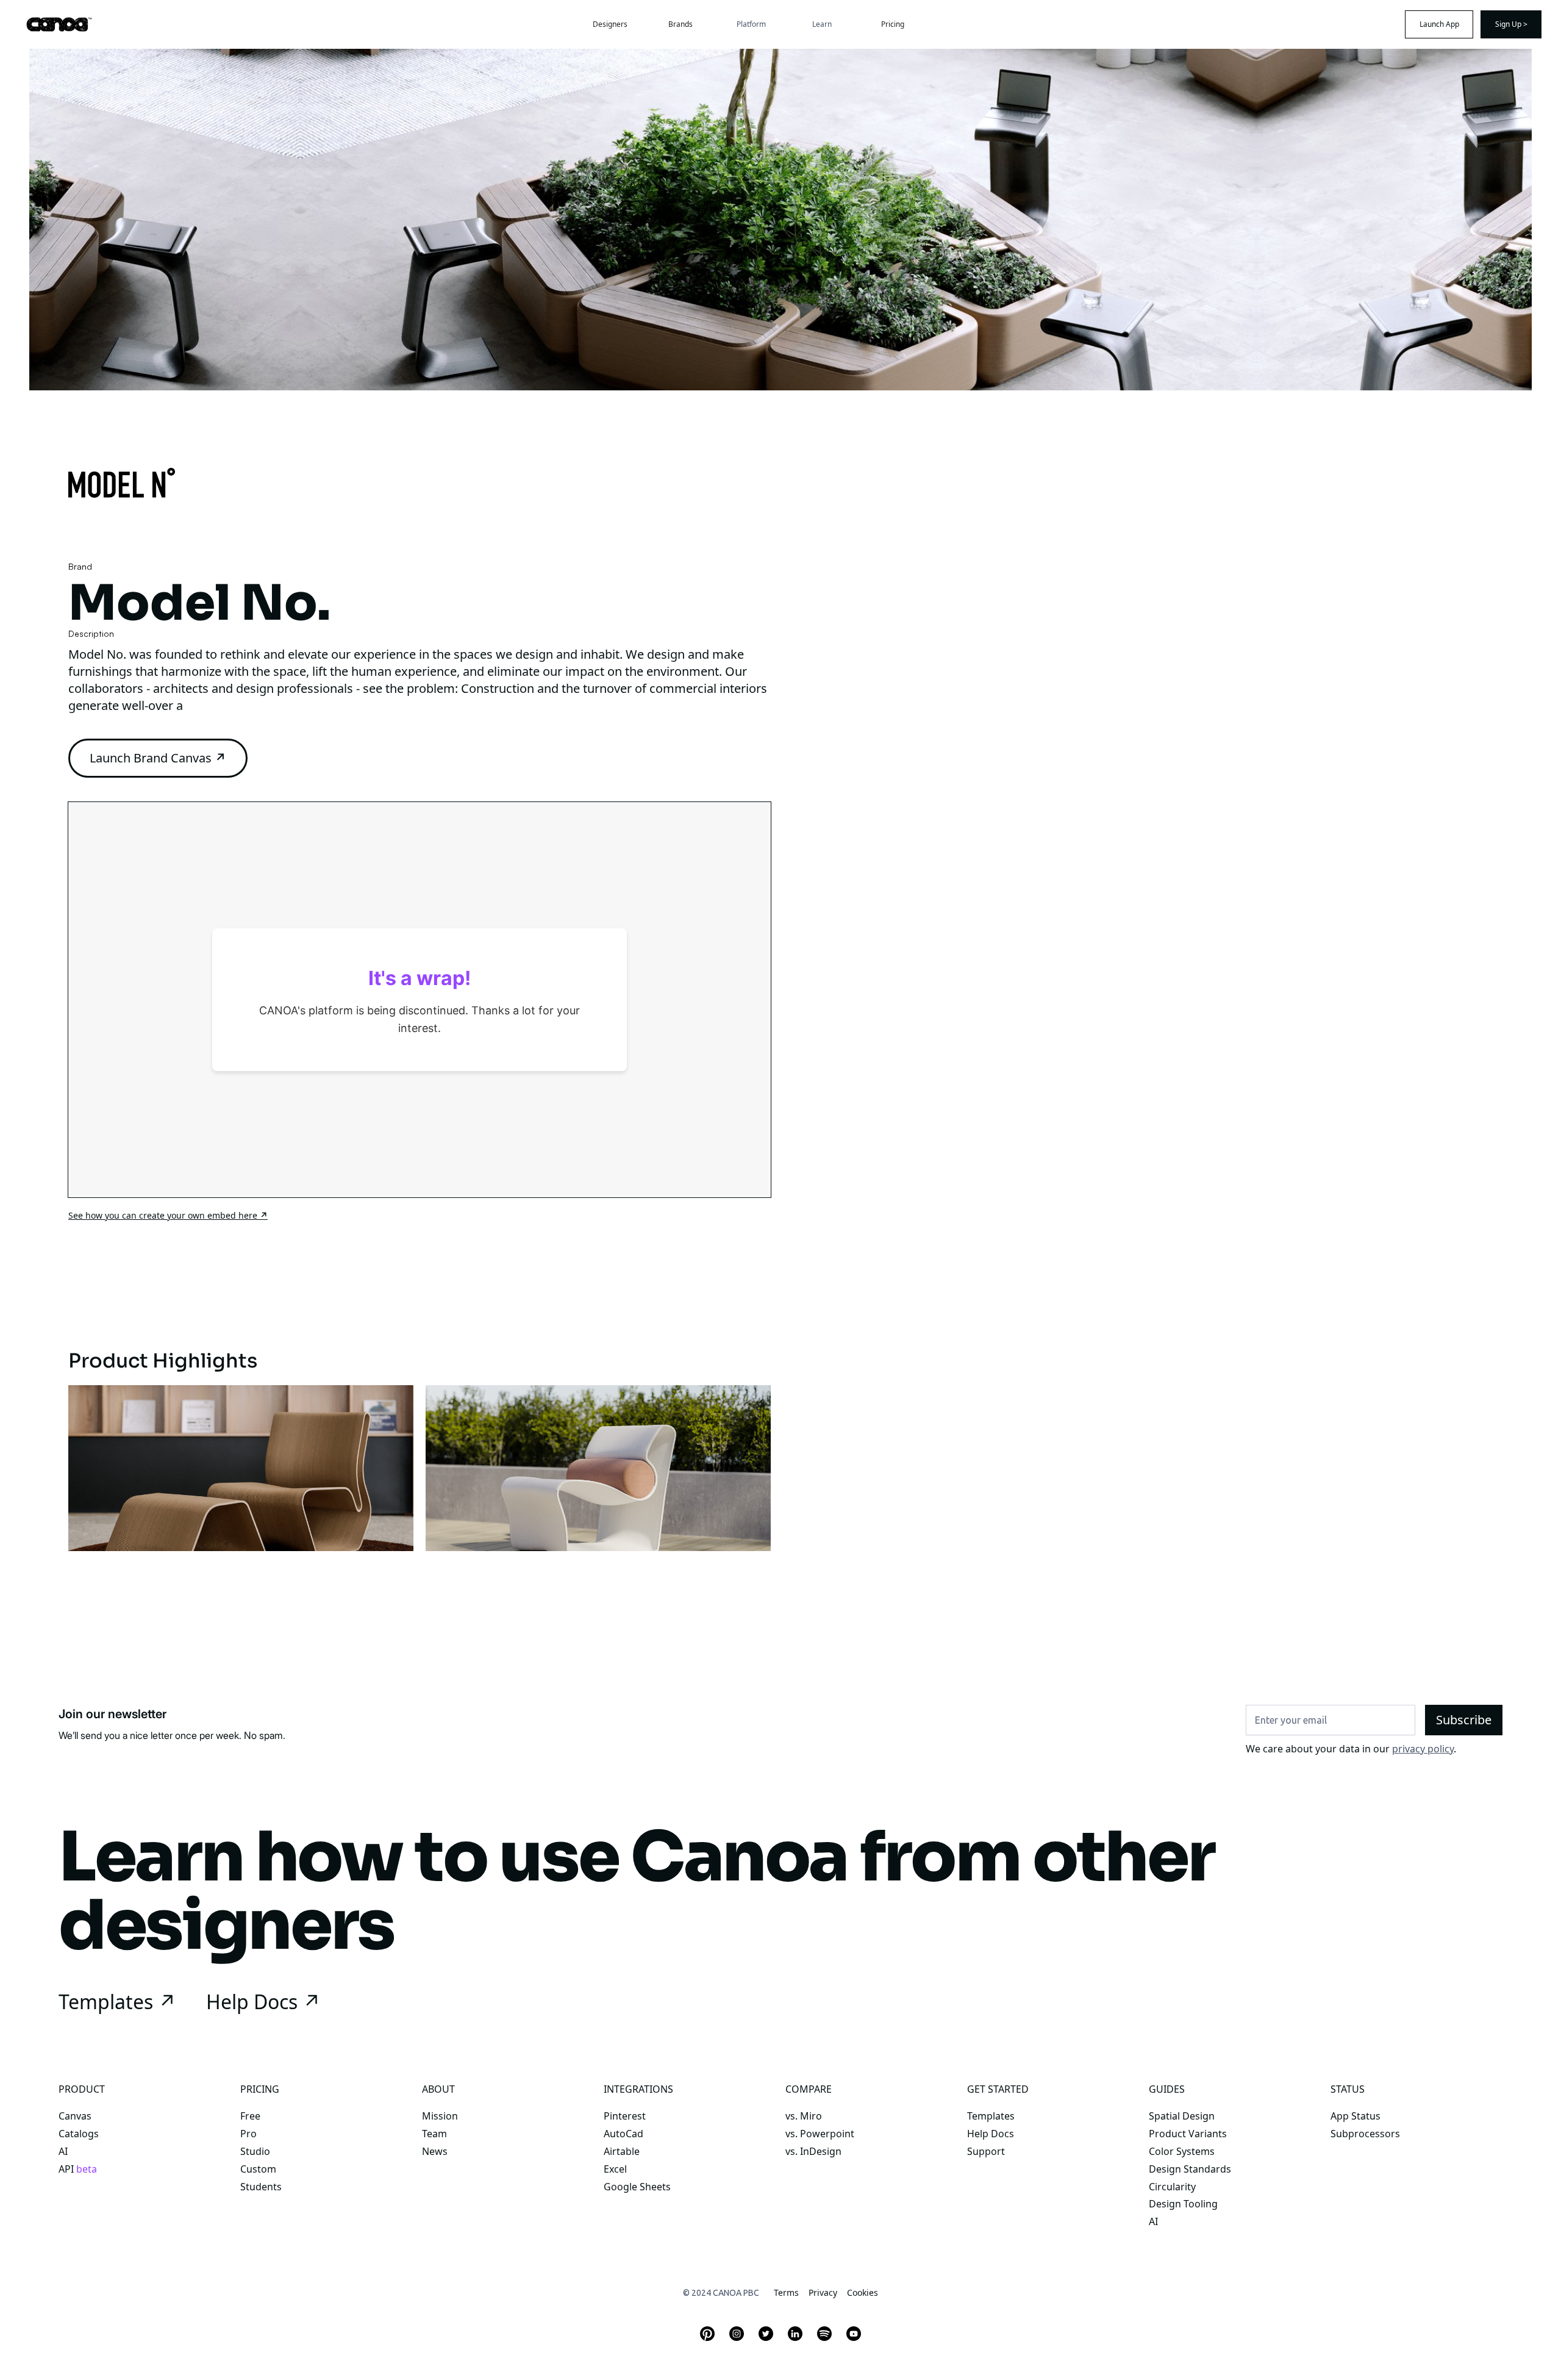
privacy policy (1423, 1749)
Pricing (893, 24)
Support (986, 2152)
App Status (1356, 2116)
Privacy (823, 2292)
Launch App (1439, 24)
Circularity (1172, 2187)
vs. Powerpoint (820, 2134)
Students (261, 2187)
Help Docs (991, 2134)
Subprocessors (1365, 2134)
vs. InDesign (813, 2152)
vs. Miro (804, 2116)
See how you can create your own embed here (168, 1215)
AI (63, 2152)
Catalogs (79, 2134)
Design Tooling (1183, 2204)
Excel (615, 2169)
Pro (248, 2134)
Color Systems (1182, 2152)
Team (434, 2134)
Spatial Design (1182, 2116)
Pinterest (625, 2116)
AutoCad (623, 2134)
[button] (751, 24)
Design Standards (1190, 2169)
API (78, 2169)
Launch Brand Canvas (158, 758)
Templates (991, 2116)
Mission (440, 2116)
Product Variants (1188, 2134)
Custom (258, 2169)
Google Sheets (637, 2187)
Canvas (75, 2116)
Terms (786, 2292)
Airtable (622, 2152)
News (435, 2152)
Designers (610, 24)
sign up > (1511, 24)
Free (250, 2116)
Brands (680, 24)
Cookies (863, 2292)
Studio (255, 2152)
